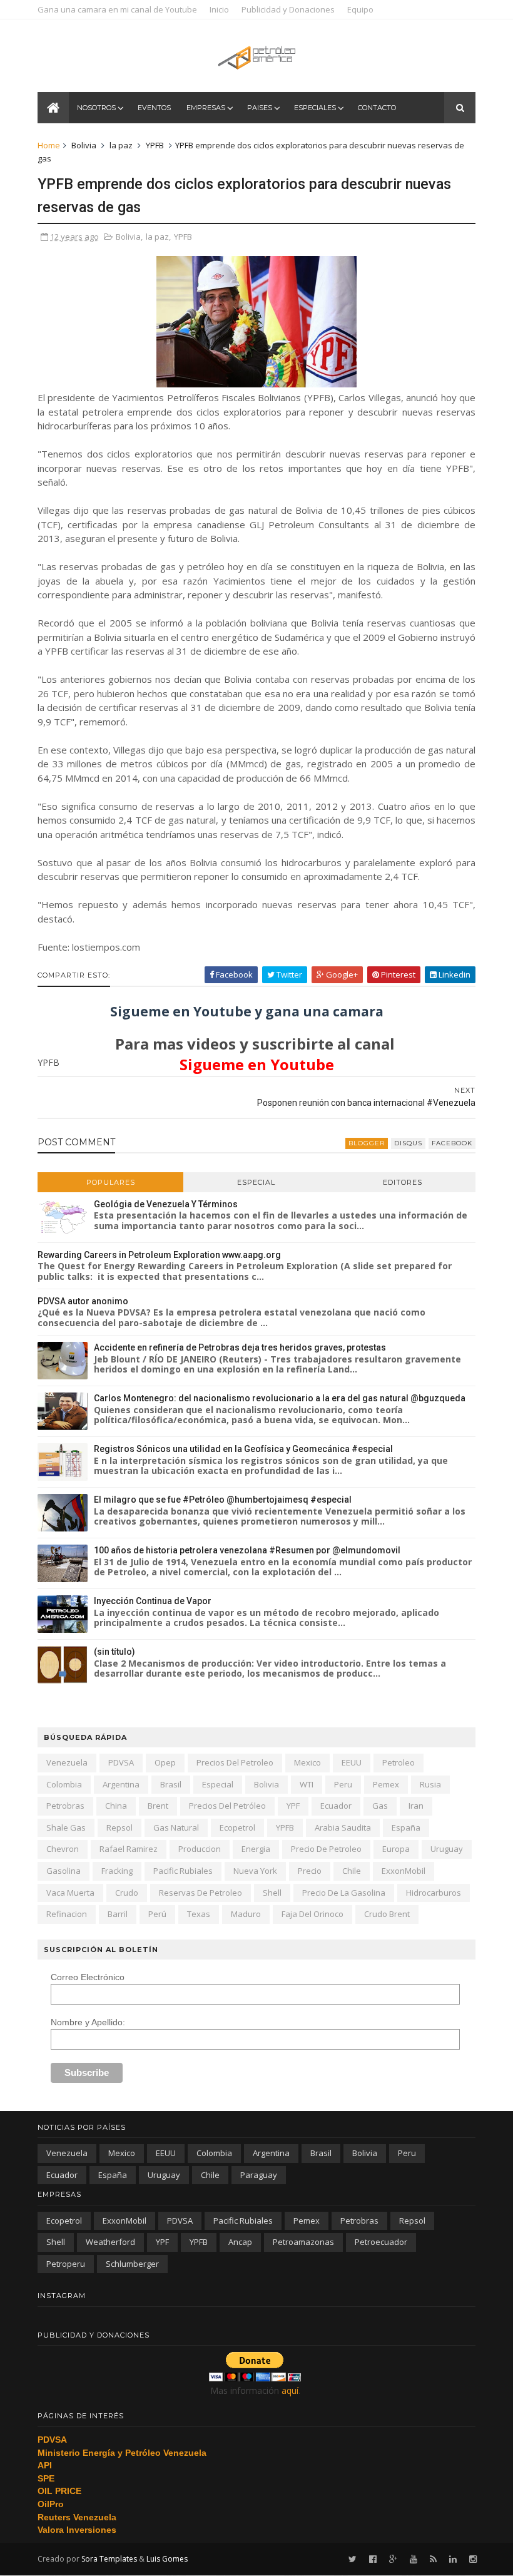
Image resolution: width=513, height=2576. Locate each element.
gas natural (176, 1827)
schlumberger (132, 2264)
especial (218, 1784)
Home (49, 145)
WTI (307, 1784)
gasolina (63, 1871)
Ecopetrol (237, 1827)
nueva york (255, 1871)
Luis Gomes (167, 2559)
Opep (165, 1762)
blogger (367, 1143)
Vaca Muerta (70, 1893)
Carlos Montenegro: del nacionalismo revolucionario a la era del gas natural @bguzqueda (280, 1398)
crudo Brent (387, 1914)
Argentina (121, 1784)
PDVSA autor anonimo (83, 1301)
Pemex (386, 1784)
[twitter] (353, 2559)
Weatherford (110, 2242)
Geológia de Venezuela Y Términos (166, 1204)
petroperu (66, 2264)
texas (199, 1914)
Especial (256, 1182)
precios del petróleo (227, 1806)
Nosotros (96, 108)
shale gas (66, 1827)
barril (118, 1914)
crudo (127, 1893)
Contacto (377, 108)
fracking (117, 1871)
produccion (200, 1849)
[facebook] (373, 2559)
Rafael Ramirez (129, 1849)
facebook (452, 1143)
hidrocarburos (434, 1893)
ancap (240, 2242)
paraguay (259, 2175)
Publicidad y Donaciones (288, 9)
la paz (121, 145)
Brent (158, 1806)
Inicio (219, 9)
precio (310, 1871)
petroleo (399, 1762)
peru (343, 1784)
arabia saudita (343, 1827)
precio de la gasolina (344, 1893)
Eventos (154, 108)
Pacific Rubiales (183, 1871)
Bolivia (84, 145)
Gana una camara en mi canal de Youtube (117, 9)
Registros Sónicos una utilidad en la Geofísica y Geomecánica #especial (243, 1449)
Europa (396, 1849)
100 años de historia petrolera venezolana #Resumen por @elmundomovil (247, 1550)
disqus (408, 1143)
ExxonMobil (404, 1871)
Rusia (430, 1784)
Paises (260, 108)
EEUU (352, 1762)
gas (380, 1806)
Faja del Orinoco (312, 1914)
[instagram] (473, 2559)
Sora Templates (109, 2559)
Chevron (63, 1849)
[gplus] (393, 2559)
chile (352, 1871)
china (116, 1806)
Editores (403, 1182)
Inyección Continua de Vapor (153, 1601)
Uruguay (447, 1849)
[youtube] (414, 2559)
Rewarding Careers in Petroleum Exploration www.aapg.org (159, 1255)
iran (416, 1806)
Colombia (64, 1784)
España (406, 1827)
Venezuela (67, 1762)
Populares (111, 1182)
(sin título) (114, 1652)
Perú (157, 1914)
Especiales (315, 108)
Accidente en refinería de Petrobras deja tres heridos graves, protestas (240, 1347)
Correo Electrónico (88, 1977)
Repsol (119, 1827)
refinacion (67, 1914)
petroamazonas (303, 2242)
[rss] (433, 2559)
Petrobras (65, 1806)
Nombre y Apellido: (88, 2022)
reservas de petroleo (201, 1893)
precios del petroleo (235, 1762)
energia (256, 1849)
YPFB (155, 145)
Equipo (360, 9)
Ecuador (336, 1806)
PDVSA (121, 1762)
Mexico (307, 1762)
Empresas (206, 108)
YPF (293, 1806)
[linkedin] (453, 2559)
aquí (290, 2390)
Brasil (171, 1784)
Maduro (246, 1914)
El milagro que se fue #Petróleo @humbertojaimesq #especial (223, 1500)
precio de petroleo (326, 1849)
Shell (272, 1893)
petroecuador (381, 2242)
